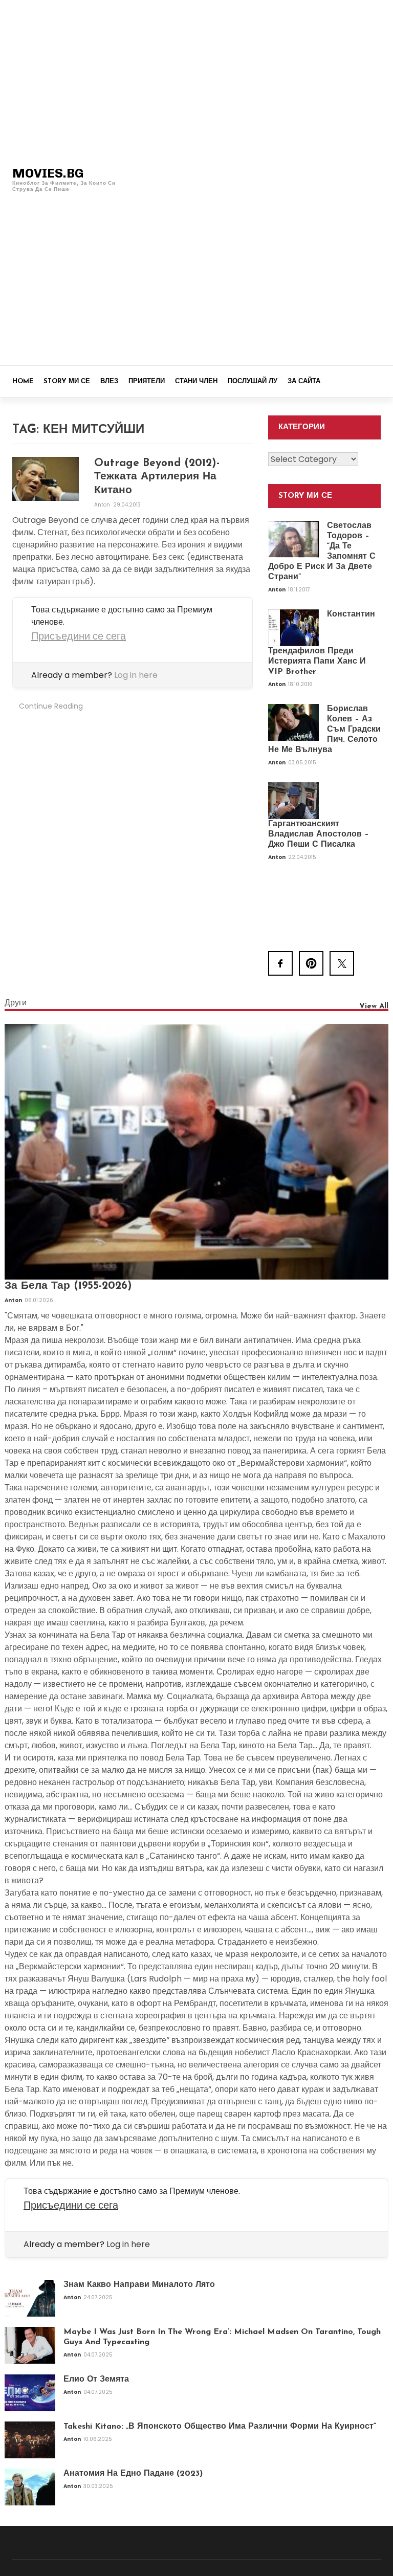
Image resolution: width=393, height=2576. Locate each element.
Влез (109, 381)
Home (23, 381)
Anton (103, 505)
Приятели (147, 381)
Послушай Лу (253, 381)
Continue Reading (51, 706)
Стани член (196, 381)
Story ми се (67, 381)
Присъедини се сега (79, 636)
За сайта (304, 381)
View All (374, 1007)
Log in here (136, 675)
